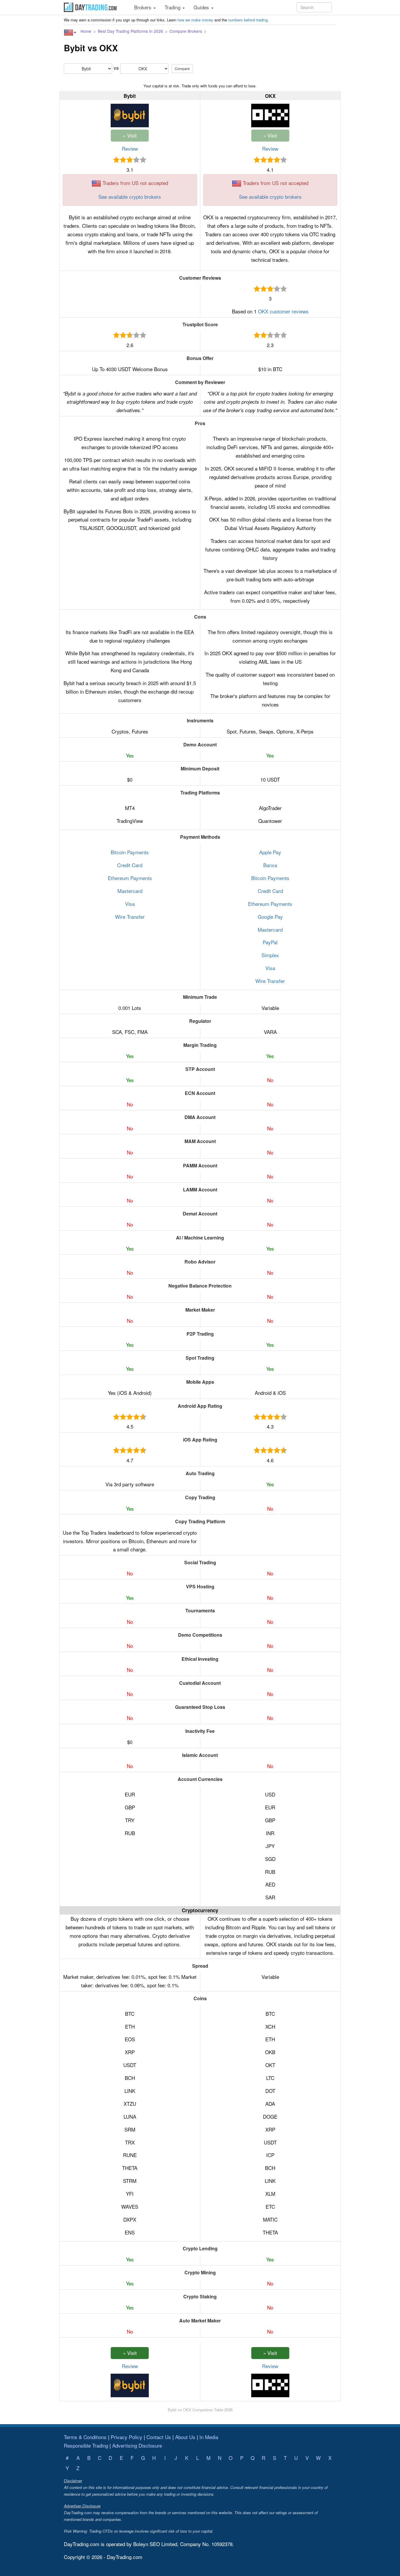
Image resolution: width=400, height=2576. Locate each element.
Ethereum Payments (130, 878)
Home (86, 31)
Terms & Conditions (85, 2437)
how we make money (195, 20)
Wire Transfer (130, 917)
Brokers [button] (143, 7)
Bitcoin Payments (130, 852)
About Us (185, 2437)
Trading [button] (173, 7)
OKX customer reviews (283, 311)
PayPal (270, 942)
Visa (130, 904)
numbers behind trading (248, 20)
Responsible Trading (86, 2445)
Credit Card (130, 865)
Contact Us (159, 2437)
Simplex (270, 955)
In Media (209, 2437)
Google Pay (270, 917)
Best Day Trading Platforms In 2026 (130, 31)
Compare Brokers (186, 31)
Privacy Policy (127, 2437)
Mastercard (130, 891)
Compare (182, 68)
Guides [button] (202, 7)
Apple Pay (270, 852)
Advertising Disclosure (137, 2445)
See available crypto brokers (130, 197)
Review (130, 148)
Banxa (270, 865)
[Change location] (70, 33)
